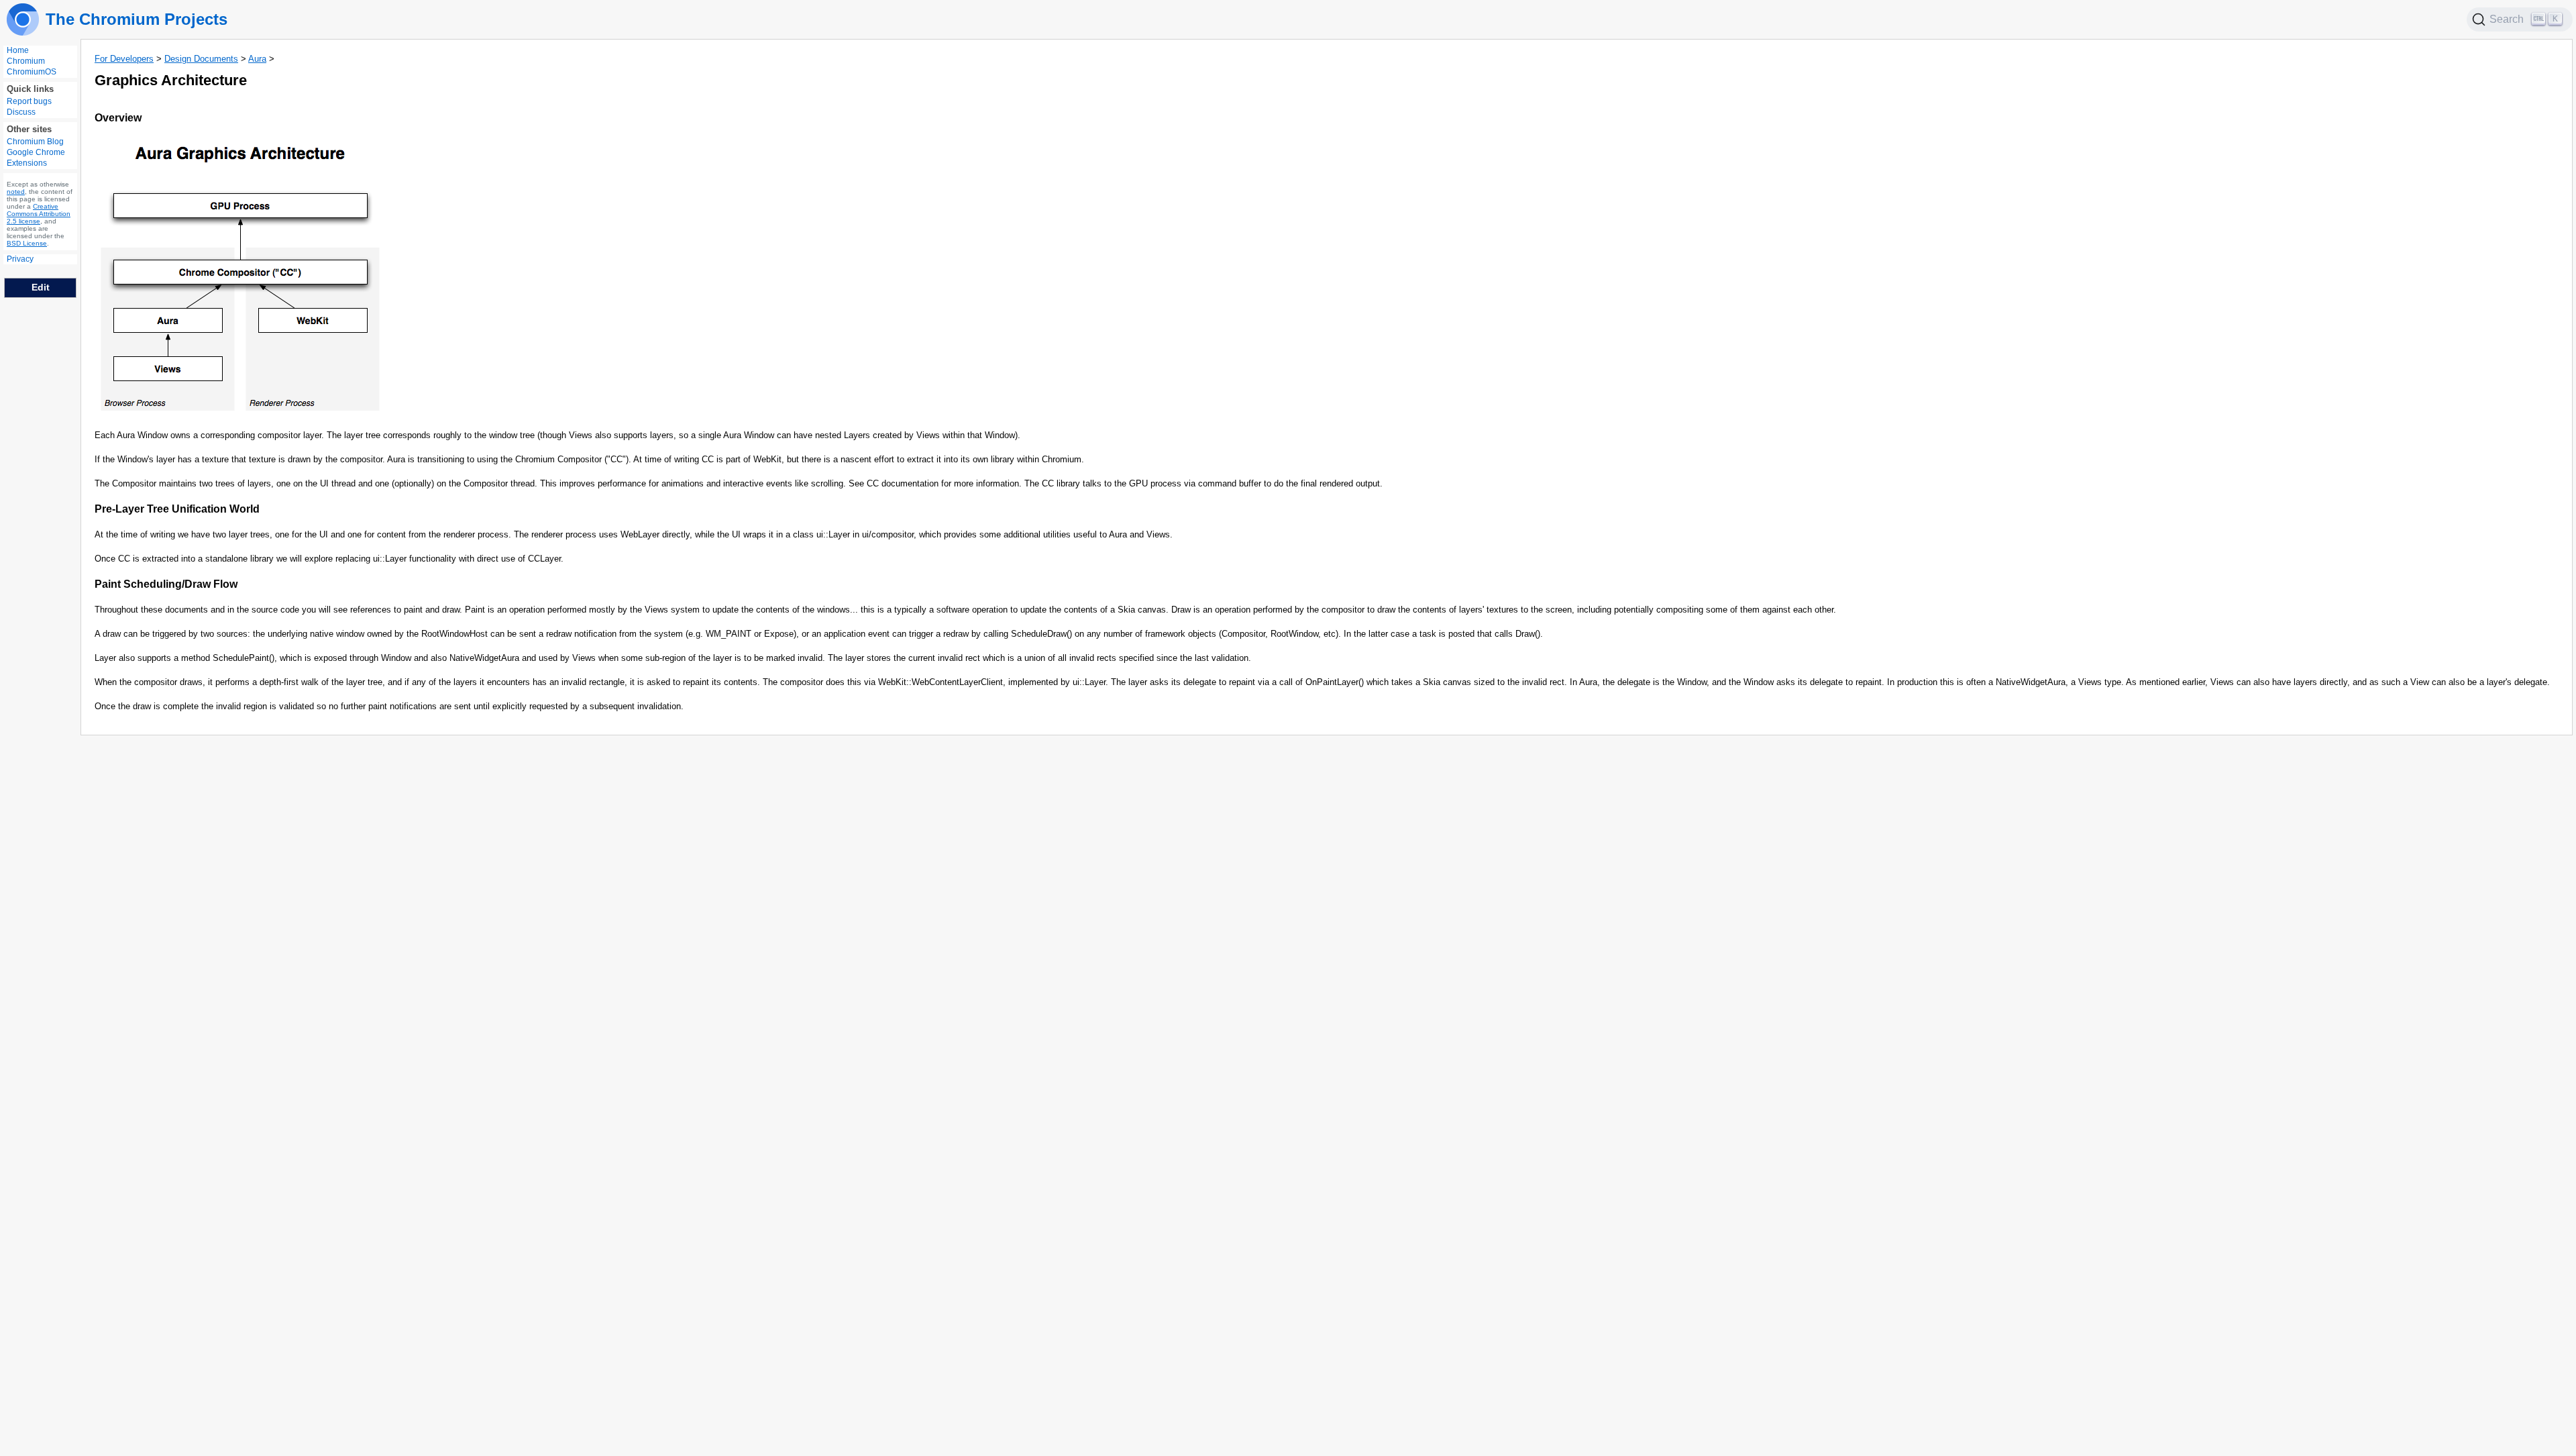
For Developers (124, 59)
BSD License (27, 243)
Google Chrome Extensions (36, 158)
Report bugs (29, 101)
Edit (41, 287)
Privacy (20, 259)
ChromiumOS (32, 72)
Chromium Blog (35, 142)
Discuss (21, 112)
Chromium (26, 61)
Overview (118, 118)
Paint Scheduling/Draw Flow (166, 584)
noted (16, 192)
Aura (257, 59)
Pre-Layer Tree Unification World (177, 509)
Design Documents (201, 59)
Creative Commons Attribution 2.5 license (39, 214)
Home (18, 50)
